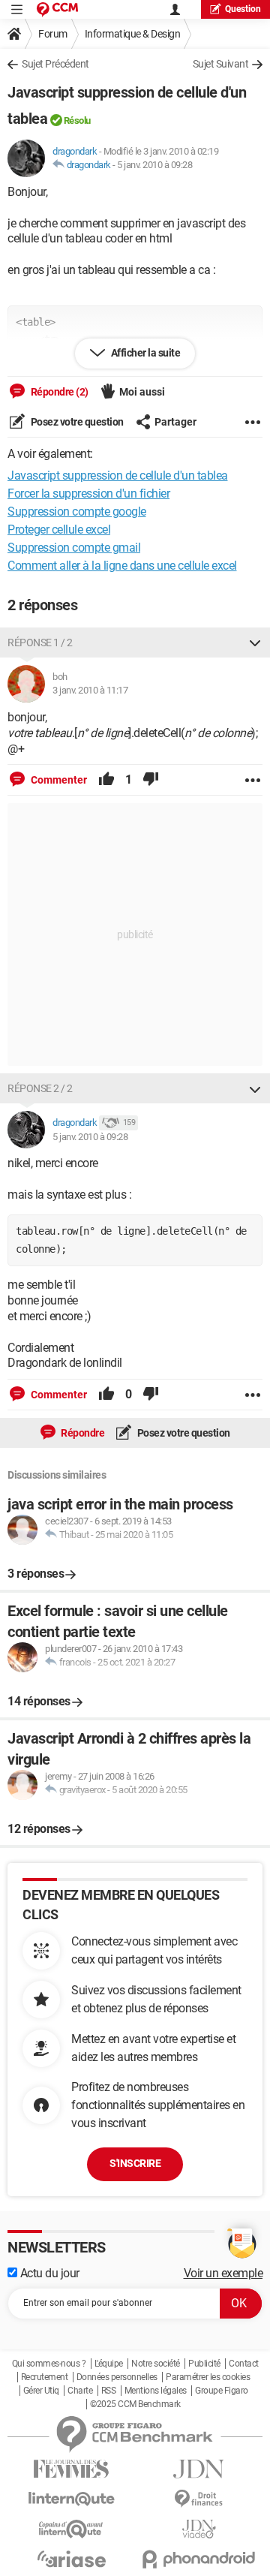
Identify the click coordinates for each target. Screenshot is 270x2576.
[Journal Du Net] (199, 2469)
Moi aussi (142, 392)
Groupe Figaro (222, 2391)
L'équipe (109, 2364)
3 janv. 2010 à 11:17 (90, 690)
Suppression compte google (77, 512)
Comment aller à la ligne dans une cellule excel (122, 566)
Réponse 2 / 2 (40, 1088)
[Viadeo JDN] (199, 2529)
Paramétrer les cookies (208, 2377)
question (243, 9)
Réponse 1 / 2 (40, 642)
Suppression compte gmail (74, 548)
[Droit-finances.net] (199, 2499)
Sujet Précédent (55, 64)
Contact (244, 2364)
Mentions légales (156, 2391)
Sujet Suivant (221, 64)
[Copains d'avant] (71, 2529)
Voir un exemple (223, 2273)
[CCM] (57, 9)
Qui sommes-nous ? (49, 2364)
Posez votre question (76, 422)
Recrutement (45, 2377)
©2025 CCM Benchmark (135, 2404)
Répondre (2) (58, 392)
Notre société (156, 2364)
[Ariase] (71, 2559)
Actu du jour (48, 2273)
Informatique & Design (133, 34)
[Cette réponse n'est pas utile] (151, 780)
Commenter (58, 780)
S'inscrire (135, 2163)
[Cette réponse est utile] (106, 780)
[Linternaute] (71, 2499)
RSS (109, 2391)
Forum (53, 34)
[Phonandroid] (199, 2559)
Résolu (77, 120)
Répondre (82, 1433)
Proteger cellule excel (59, 530)
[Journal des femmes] (71, 2469)
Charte (80, 2391)
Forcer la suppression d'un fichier (88, 494)
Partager (175, 422)
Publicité (204, 2364)
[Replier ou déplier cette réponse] (255, 642)
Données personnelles (117, 2377)
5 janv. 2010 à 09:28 (154, 165)
